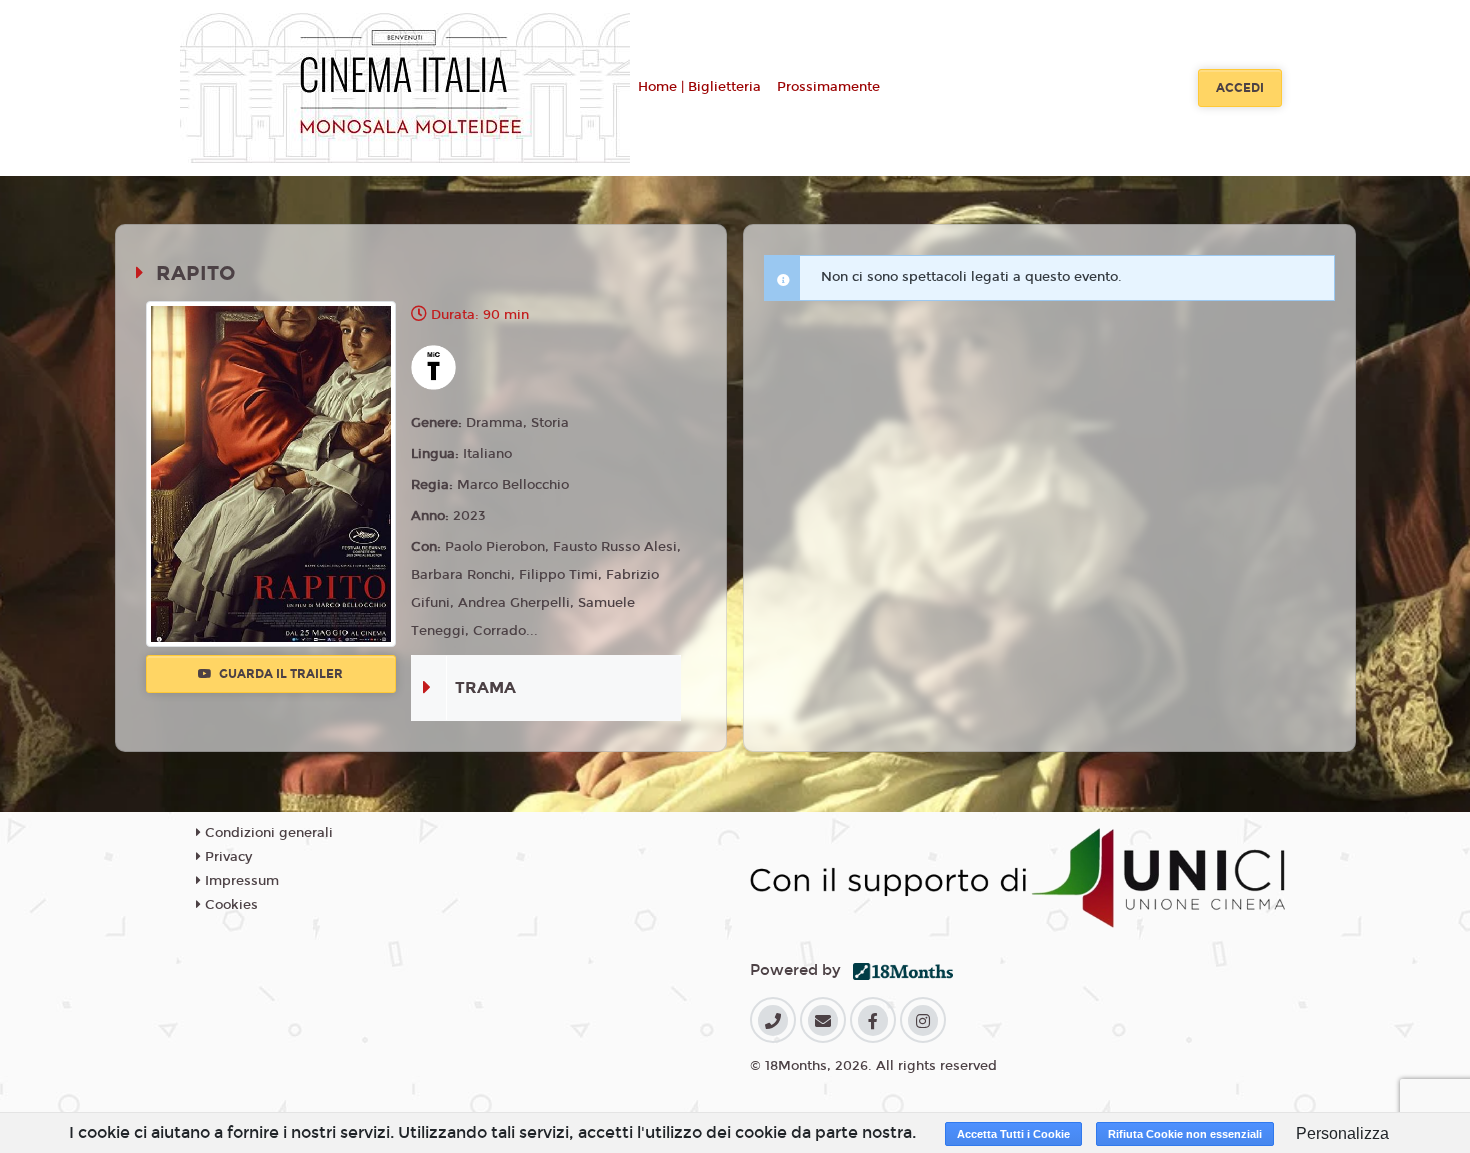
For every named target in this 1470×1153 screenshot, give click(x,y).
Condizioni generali (267, 833)
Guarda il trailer (279, 674)
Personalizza (1342, 1133)
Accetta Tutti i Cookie (1013, 1134)
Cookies (229, 905)
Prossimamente (828, 87)
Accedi (1240, 88)
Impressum (240, 881)
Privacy (226, 857)
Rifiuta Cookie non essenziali (1185, 1134)
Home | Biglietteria (699, 87)
